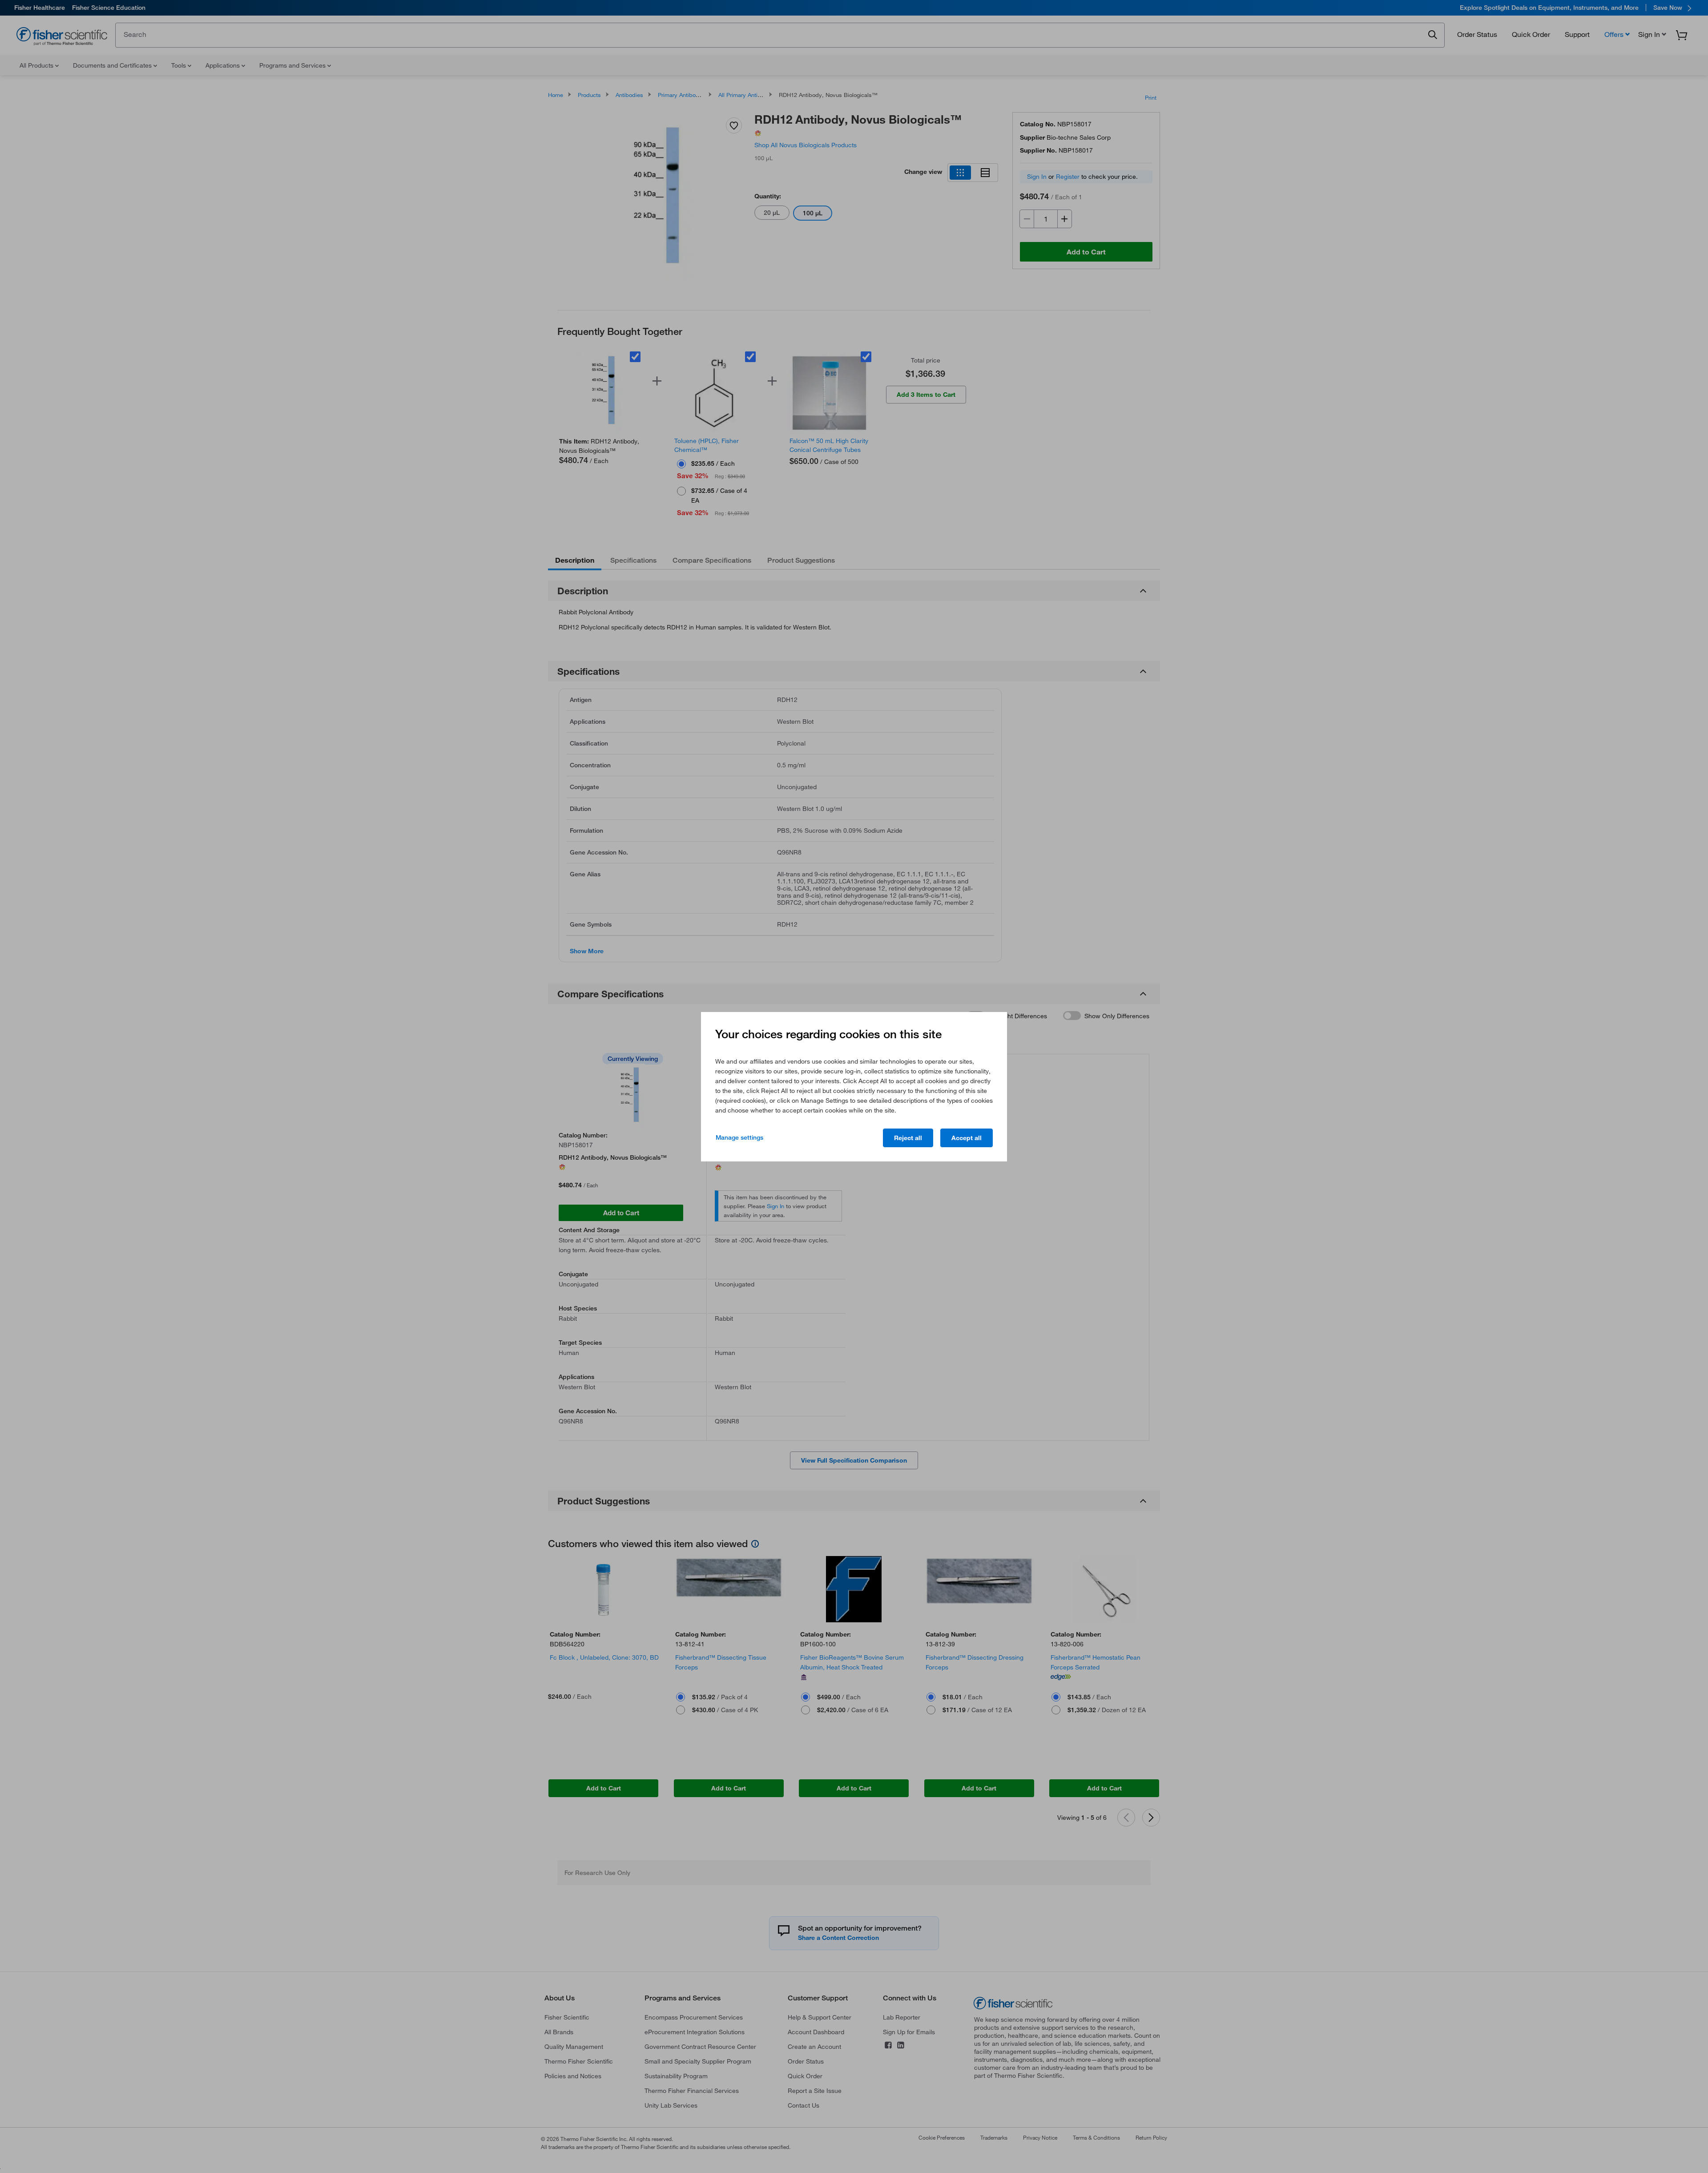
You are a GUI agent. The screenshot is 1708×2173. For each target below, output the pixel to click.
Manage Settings (739, 1137)
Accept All (967, 1138)
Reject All (908, 1138)
